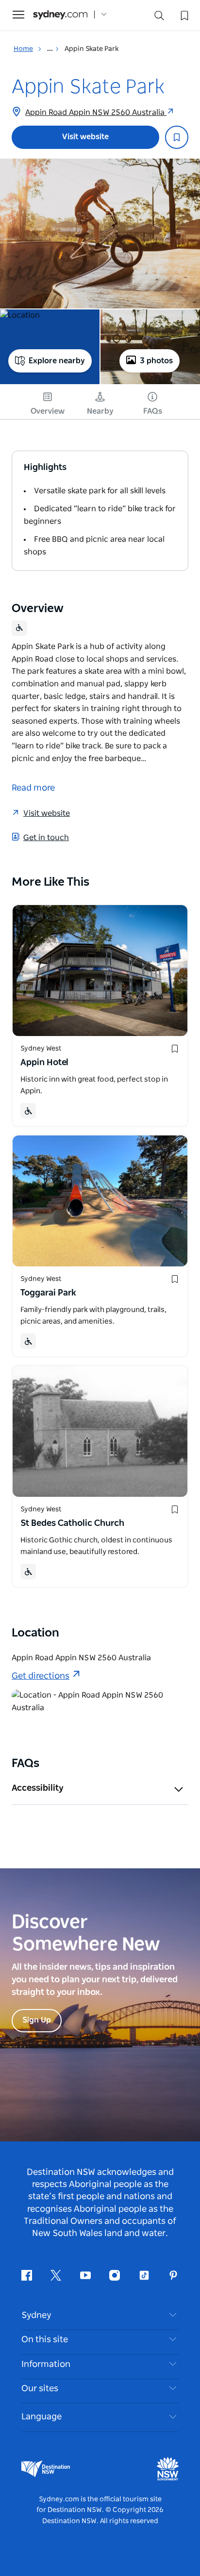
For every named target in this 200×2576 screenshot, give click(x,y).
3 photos (156, 361)
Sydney (36, 2316)
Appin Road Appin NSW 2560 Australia (96, 113)
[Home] (60, 15)
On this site (45, 2340)
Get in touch (46, 838)
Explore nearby (57, 361)
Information (46, 2365)
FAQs (153, 411)
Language (42, 2417)
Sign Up (37, 2020)
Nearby (100, 411)
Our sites (40, 2389)
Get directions (41, 1676)
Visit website (85, 137)
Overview (48, 411)
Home (23, 49)
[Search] (159, 18)
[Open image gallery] (100, 234)
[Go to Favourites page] (183, 15)
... (51, 49)
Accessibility (38, 1788)
